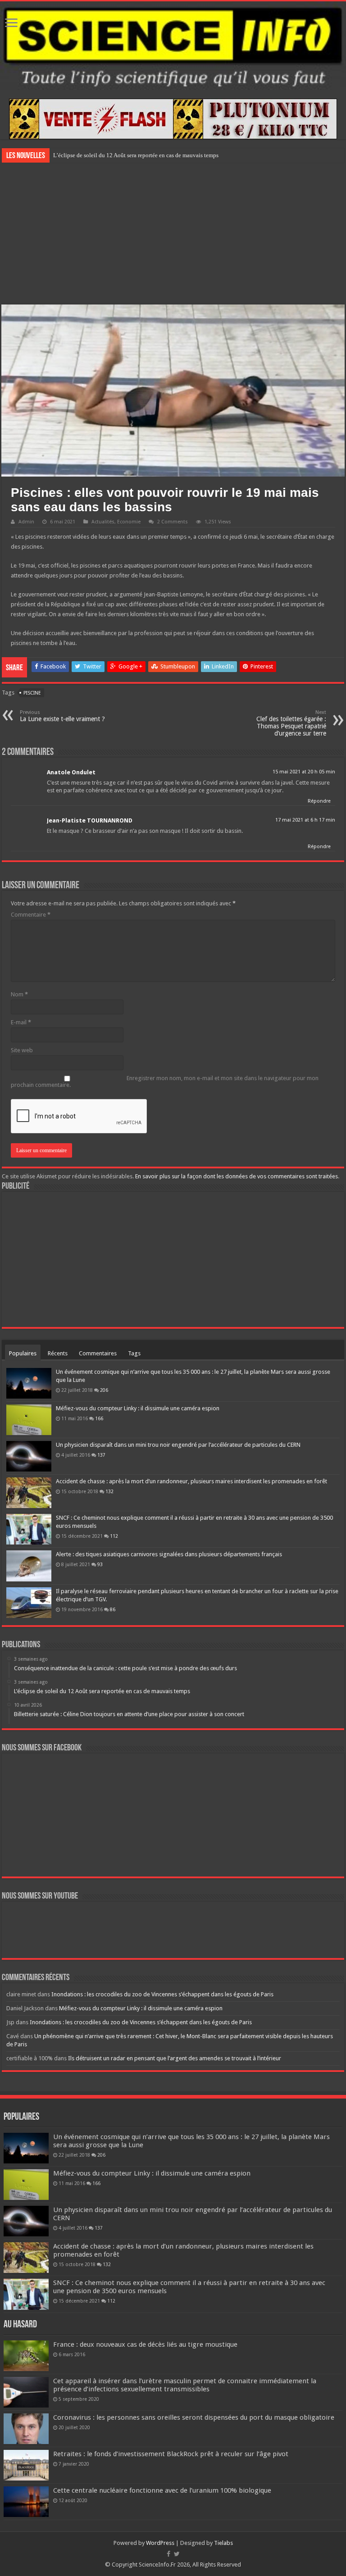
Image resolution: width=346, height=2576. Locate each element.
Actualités (103, 522)
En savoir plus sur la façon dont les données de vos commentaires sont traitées (237, 1176)
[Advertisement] (173, 232)
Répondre (319, 801)
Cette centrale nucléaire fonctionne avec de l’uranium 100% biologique (162, 2490)
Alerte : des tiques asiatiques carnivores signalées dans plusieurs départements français (169, 1554)
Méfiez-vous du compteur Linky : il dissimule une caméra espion (138, 1408)
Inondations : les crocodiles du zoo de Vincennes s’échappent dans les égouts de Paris (162, 1994)
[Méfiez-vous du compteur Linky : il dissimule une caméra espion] (29, 1420)
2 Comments (173, 522)
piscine (32, 693)
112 (114, 1536)
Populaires (23, 1353)
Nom (19, 994)
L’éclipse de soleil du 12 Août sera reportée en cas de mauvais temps (136, 155)
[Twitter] (177, 2554)
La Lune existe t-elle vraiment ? (62, 716)
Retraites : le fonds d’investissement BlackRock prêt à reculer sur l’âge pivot (171, 2454)
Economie (129, 522)
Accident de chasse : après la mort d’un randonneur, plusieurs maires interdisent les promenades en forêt (191, 1481)
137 (101, 1455)
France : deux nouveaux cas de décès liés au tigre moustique (145, 2344)
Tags (134, 1353)
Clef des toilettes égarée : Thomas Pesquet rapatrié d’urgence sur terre (291, 723)
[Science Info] (173, 45)
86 (113, 1609)
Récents (58, 1353)
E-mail (21, 1022)
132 (109, 1491)
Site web (22, 1050)
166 (99, 1418)
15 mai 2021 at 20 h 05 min (304, 772)
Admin (26, 522)
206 (104, 1390)
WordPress (160, 2543)
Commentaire (31, 915)
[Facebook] (168, 2554)
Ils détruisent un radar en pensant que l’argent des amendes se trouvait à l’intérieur (175, 2058)
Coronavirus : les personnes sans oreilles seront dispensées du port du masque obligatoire (194, 2417)
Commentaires (98, 1353)
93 (100, 1564)
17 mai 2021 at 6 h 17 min (305, 820)
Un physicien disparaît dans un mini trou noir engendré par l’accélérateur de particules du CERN (178, 1445)
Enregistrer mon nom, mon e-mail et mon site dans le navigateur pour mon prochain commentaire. (165, 1081)
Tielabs (223, 2543)
